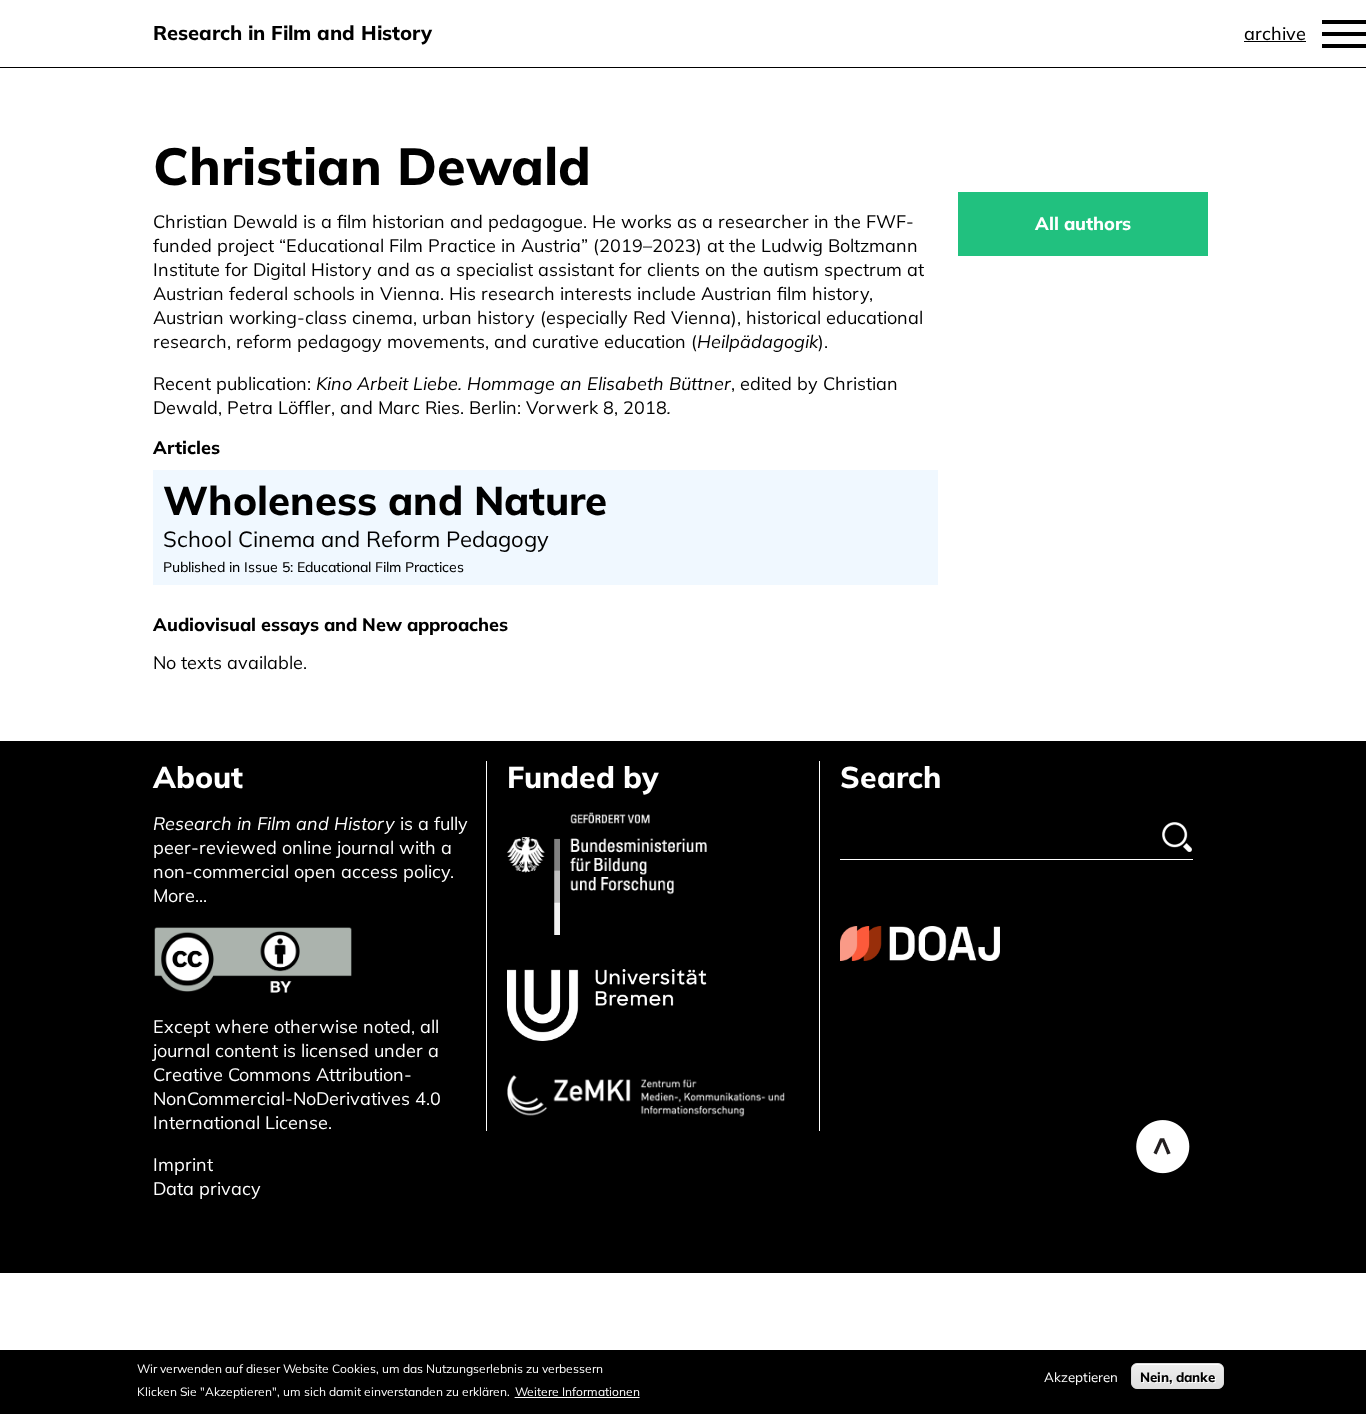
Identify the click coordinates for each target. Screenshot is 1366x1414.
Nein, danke (1177, 1376)
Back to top (1163, 1147)
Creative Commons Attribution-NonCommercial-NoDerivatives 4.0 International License (297, 1098)
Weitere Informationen (577, 1390)
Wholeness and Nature (385, 500)
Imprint (183, 1164)
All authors (1083, 223)
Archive (1275, 34)
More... (180, 895)
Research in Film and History (292, 32)
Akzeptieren (1081, 1376)
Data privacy (207, 1188)
